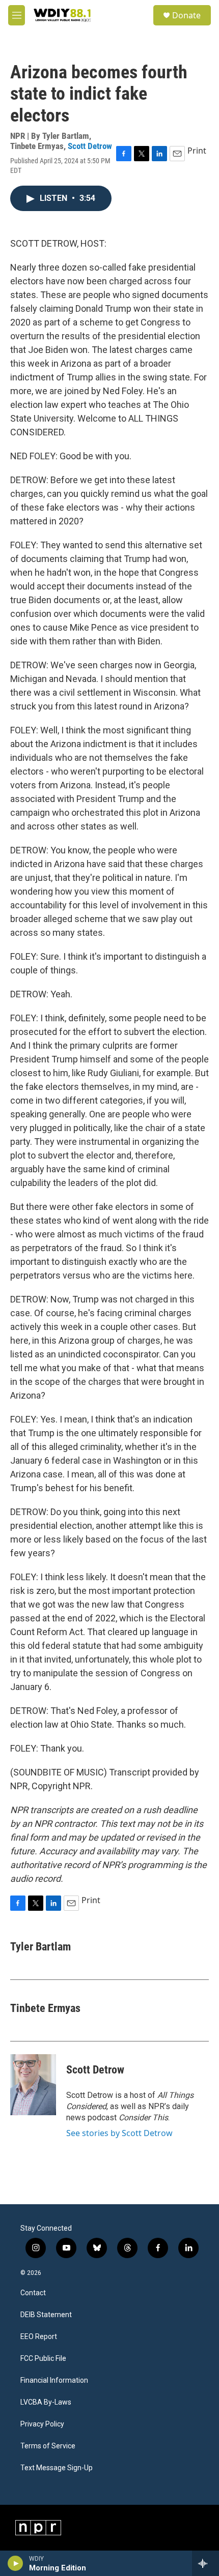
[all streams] (206, 2563)
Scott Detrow (90, 146)
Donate (186, 15)
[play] (16, 2563)
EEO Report (39, 2337)
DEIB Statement (46, 2315)
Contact (33, 2293)
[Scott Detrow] (33, 2085)
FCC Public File (43, 2359)
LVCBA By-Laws (46, 2402)
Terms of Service (48, 2446)
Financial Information (54, 2380)
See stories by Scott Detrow (119, 2133)
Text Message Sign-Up (57, 2468)
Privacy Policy (42, 2424)
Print (197, 151)
